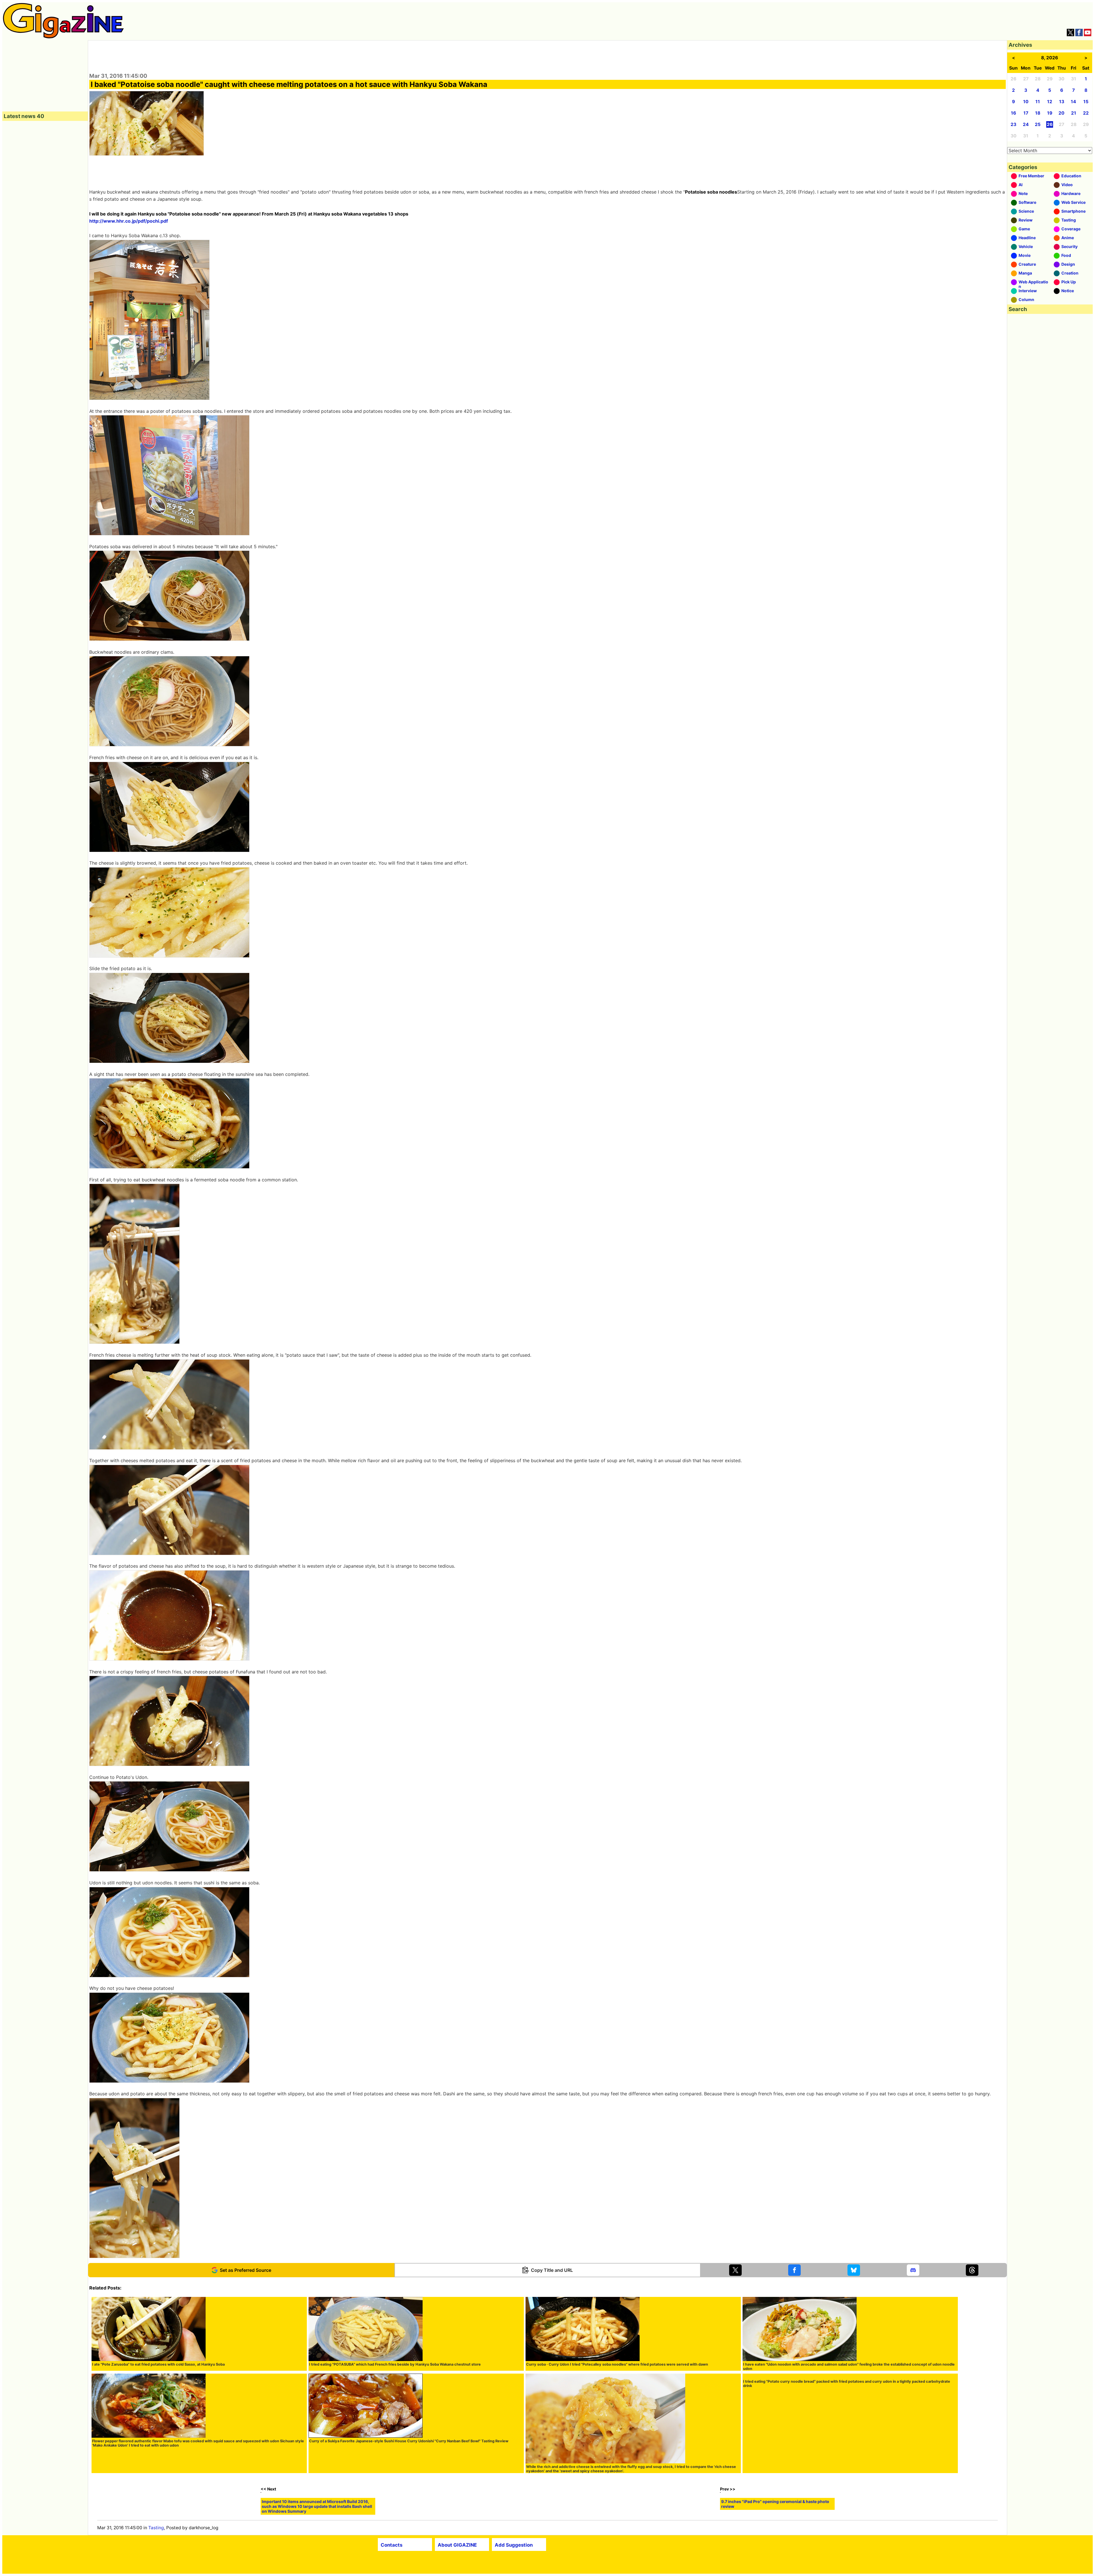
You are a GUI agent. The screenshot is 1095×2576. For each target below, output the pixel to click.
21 (1074, 113)
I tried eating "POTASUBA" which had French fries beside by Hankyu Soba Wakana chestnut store (395, 2364)
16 (1013, 113)
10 (1026, 102)
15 (1086, 102)
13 (1062, 102)
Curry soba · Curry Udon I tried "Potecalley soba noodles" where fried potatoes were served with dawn (617, 2364)
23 (1013, 124)
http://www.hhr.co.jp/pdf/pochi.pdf (129, 221)
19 (1050, 113)
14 (1073, 102)
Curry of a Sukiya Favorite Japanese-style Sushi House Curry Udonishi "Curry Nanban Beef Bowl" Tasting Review (409, 2441)
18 (1038, 113)
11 (1038, 102)
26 (1050, 124)
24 (1026, 124)
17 (1026, 113)
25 (1038, 124)
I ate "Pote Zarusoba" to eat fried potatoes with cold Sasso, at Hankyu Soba (158, 2364)
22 (1086, 113)
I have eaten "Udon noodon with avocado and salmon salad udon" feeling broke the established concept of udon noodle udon (849, 2366)
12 (1050, 102)
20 (1061, 113)
